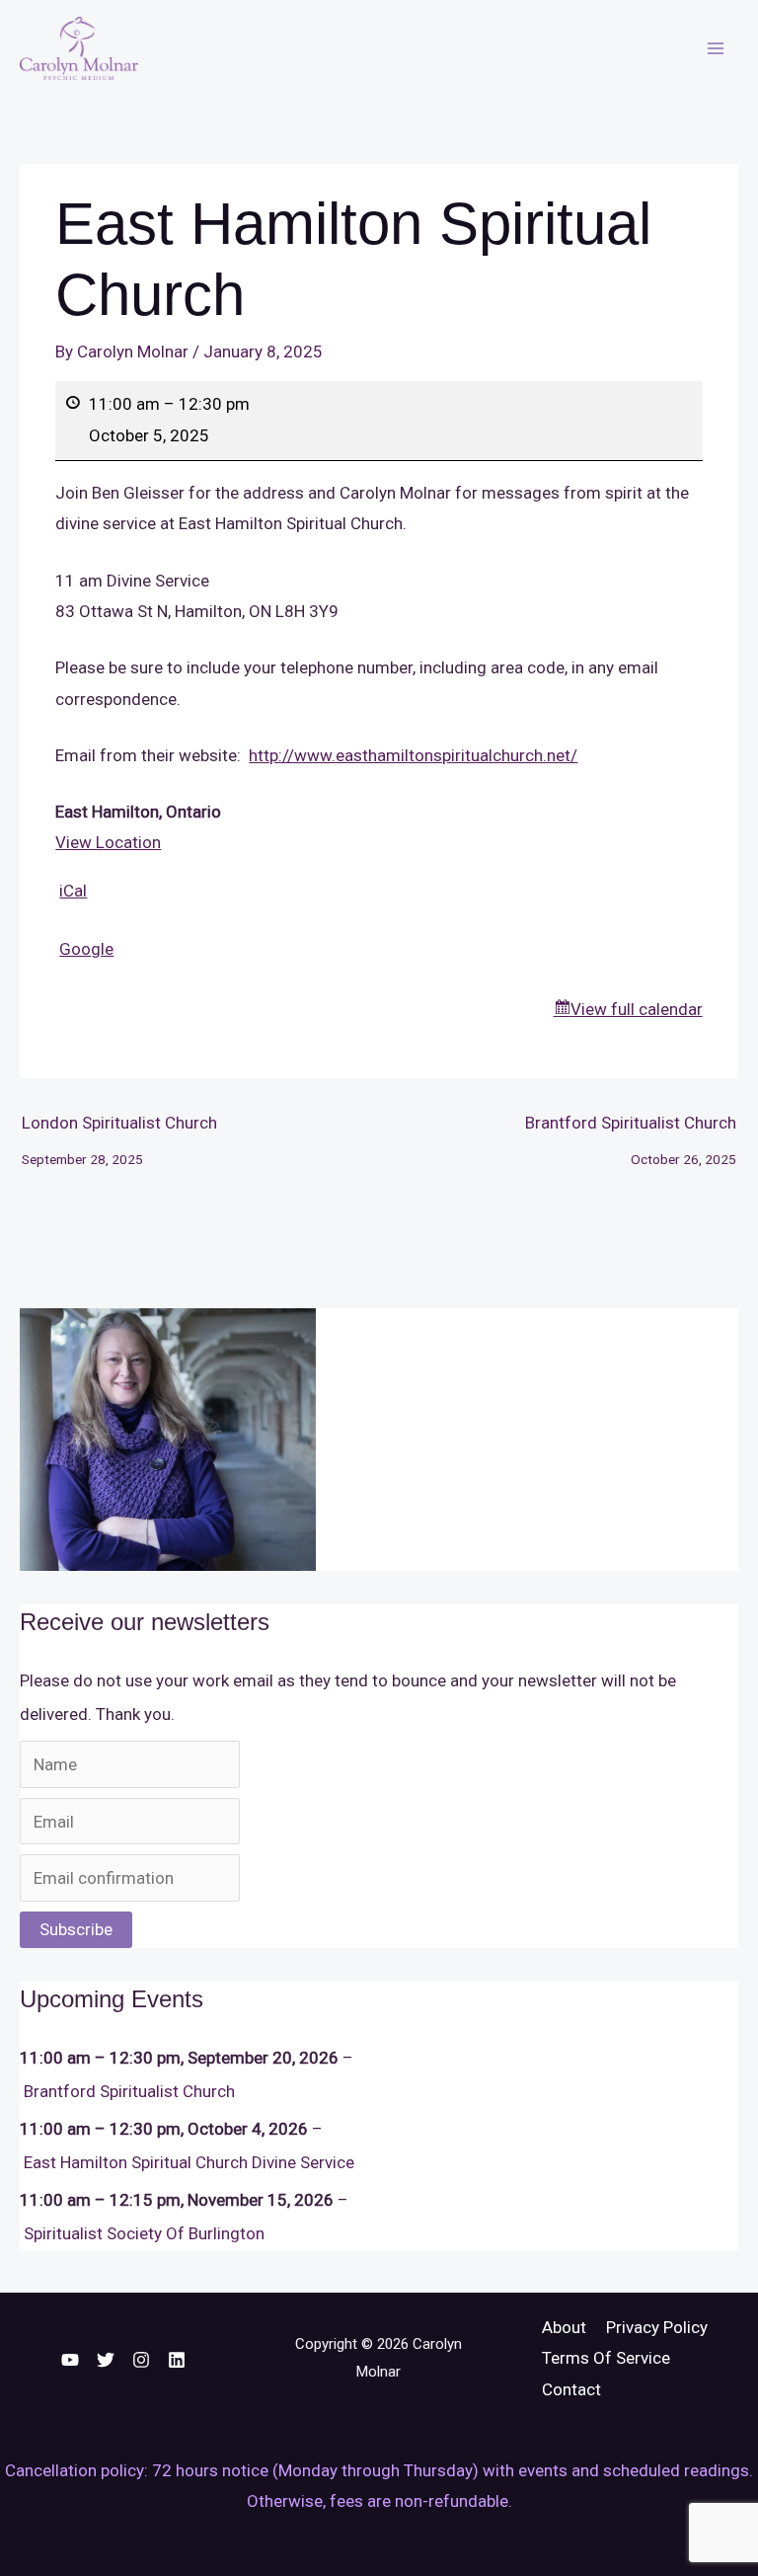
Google (86, 949)
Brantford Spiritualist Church (631, 1129)
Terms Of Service (606, 2358)
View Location (108, 842)
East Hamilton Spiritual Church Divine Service (189, 2162)
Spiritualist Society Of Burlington (144, 2233)
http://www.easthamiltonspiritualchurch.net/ (413, 755)
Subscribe (76, 1929)
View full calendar (637, 1009)
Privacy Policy (657, 2327)
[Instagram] (141, 2360)
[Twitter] (106, 2360)
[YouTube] (70, 2360)
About (564, 2327)
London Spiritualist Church (119, 1129)
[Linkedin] (177, 2360)
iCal (73, 891)
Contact (571, 2389)
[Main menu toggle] (717, 48)
